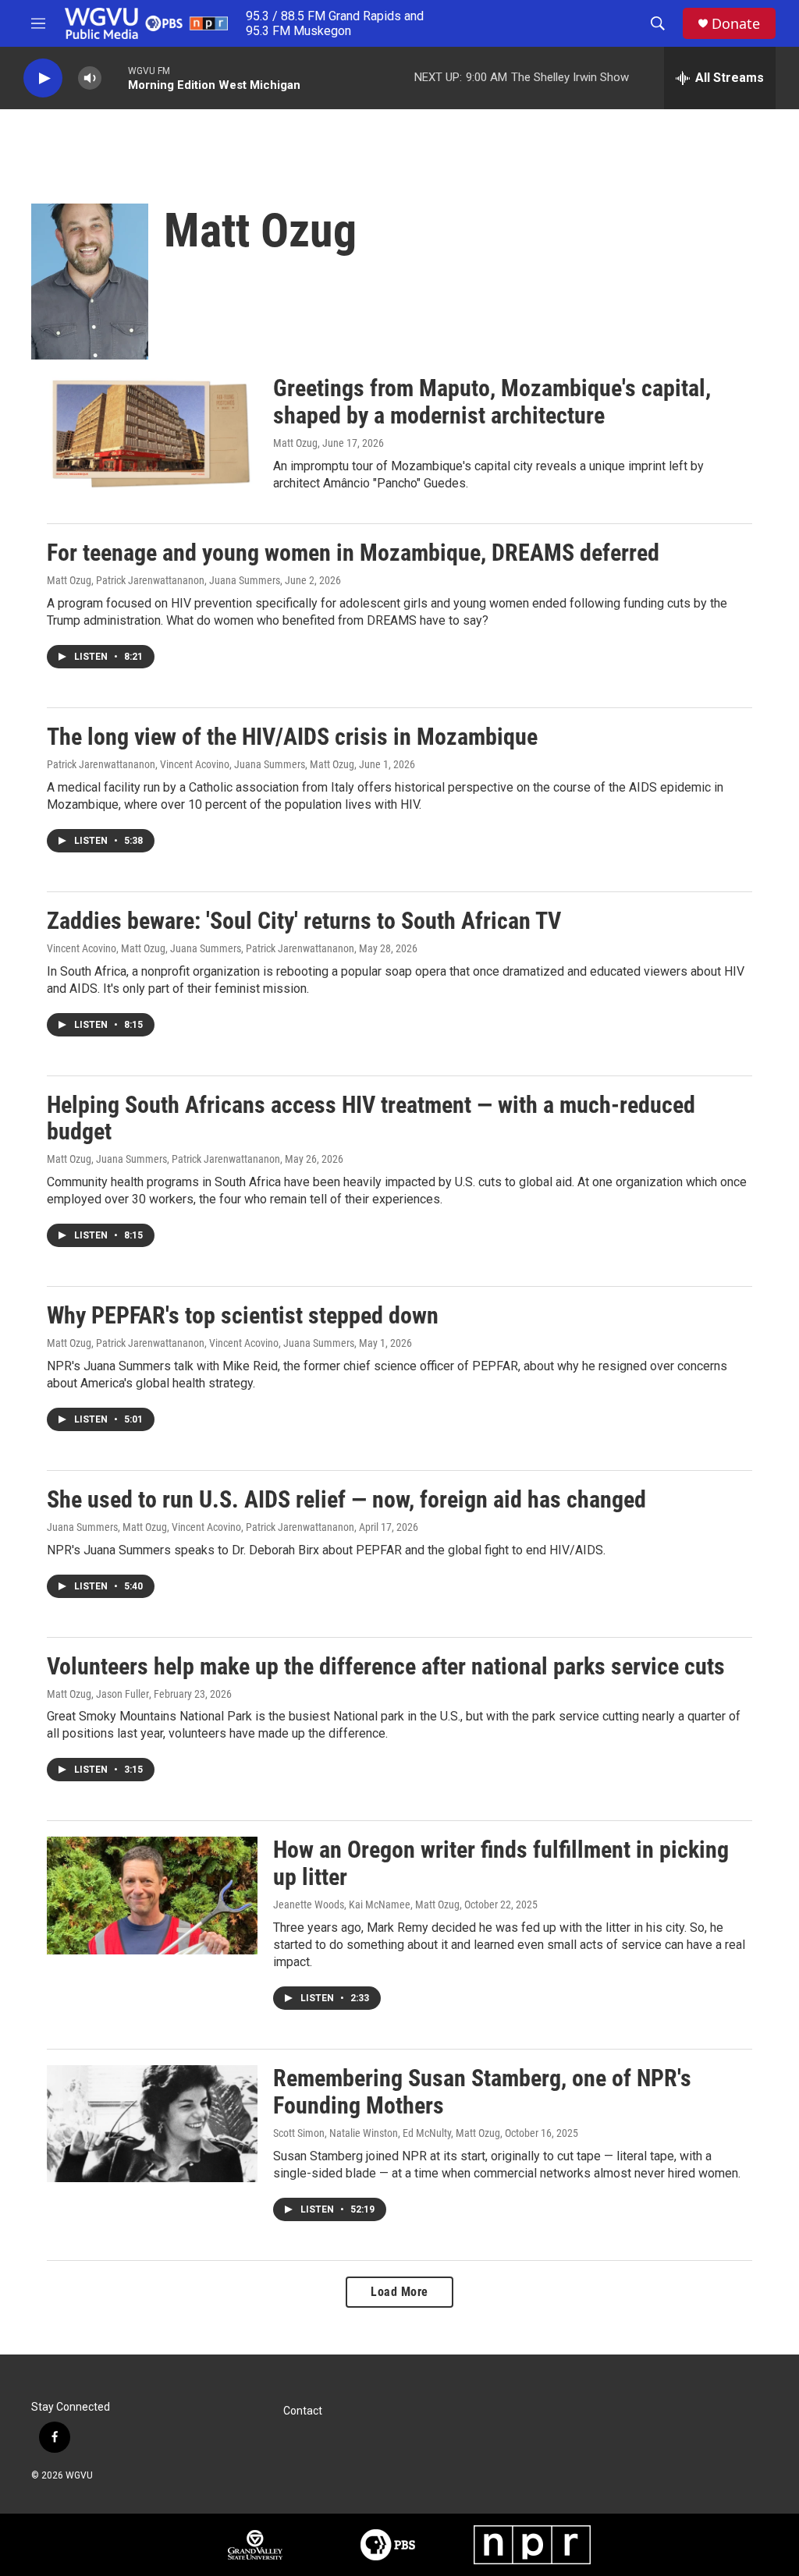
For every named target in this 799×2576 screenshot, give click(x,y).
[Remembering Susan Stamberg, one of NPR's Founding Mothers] (152, 2124)
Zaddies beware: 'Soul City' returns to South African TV (304, 921)
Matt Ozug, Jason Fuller (98, 1694)
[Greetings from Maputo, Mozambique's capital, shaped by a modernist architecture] (152, 434)
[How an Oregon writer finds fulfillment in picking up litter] (152, 1895)
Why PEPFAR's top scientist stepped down (243, 1315)
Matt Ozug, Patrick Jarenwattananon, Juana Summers (163, 580)
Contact (303, 2411)
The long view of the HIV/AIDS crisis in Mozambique (292, 737)
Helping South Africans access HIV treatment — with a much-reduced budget (371, 1118)
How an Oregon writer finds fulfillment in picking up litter (501, 1863)
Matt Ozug (295, 443)
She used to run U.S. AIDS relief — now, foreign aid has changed (346, 1499)
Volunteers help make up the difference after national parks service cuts (386, 1666)
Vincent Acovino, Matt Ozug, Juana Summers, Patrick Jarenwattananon (201, 948)
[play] (43, 78)
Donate (736, 24)
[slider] (115, 78)
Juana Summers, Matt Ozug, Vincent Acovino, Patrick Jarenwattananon (201, 1527)
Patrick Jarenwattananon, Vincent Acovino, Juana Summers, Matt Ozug (201, 764)
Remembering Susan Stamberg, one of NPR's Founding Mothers (482, 2092)
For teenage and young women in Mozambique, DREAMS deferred (353, 553)
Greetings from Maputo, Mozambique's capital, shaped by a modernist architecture (492, 402)
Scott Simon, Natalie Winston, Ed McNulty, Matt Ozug (387, 2133)
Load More (399, 2292)
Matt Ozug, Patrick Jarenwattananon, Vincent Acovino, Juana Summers (201, 1343)
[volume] (90, 78)
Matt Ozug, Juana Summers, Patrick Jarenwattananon (163, 1159)
